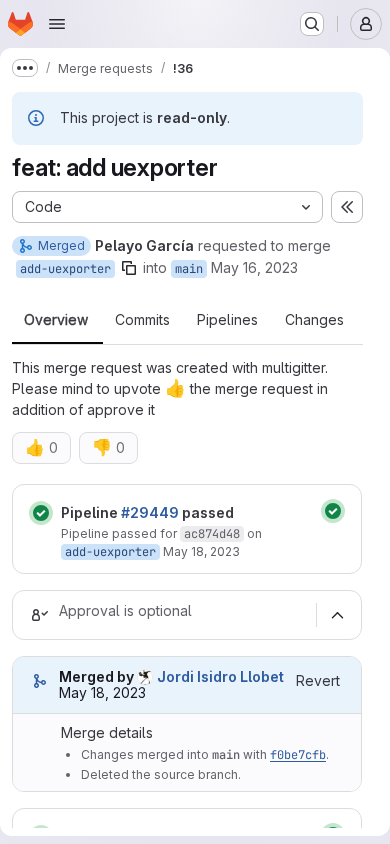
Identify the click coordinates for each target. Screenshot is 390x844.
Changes (314, 320)
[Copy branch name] (129, 268)
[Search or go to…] (312, 24)
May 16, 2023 (254, 267)
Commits (142, 320)
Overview (56, 320)
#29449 (150, 512)
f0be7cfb (298, 755)
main (189, 269)
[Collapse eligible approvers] (337, 615)
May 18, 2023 (201, 551)
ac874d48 (212, 534)
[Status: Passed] (41, 513)
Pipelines (227, 320)
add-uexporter (65, 269)
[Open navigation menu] (57, 24)
